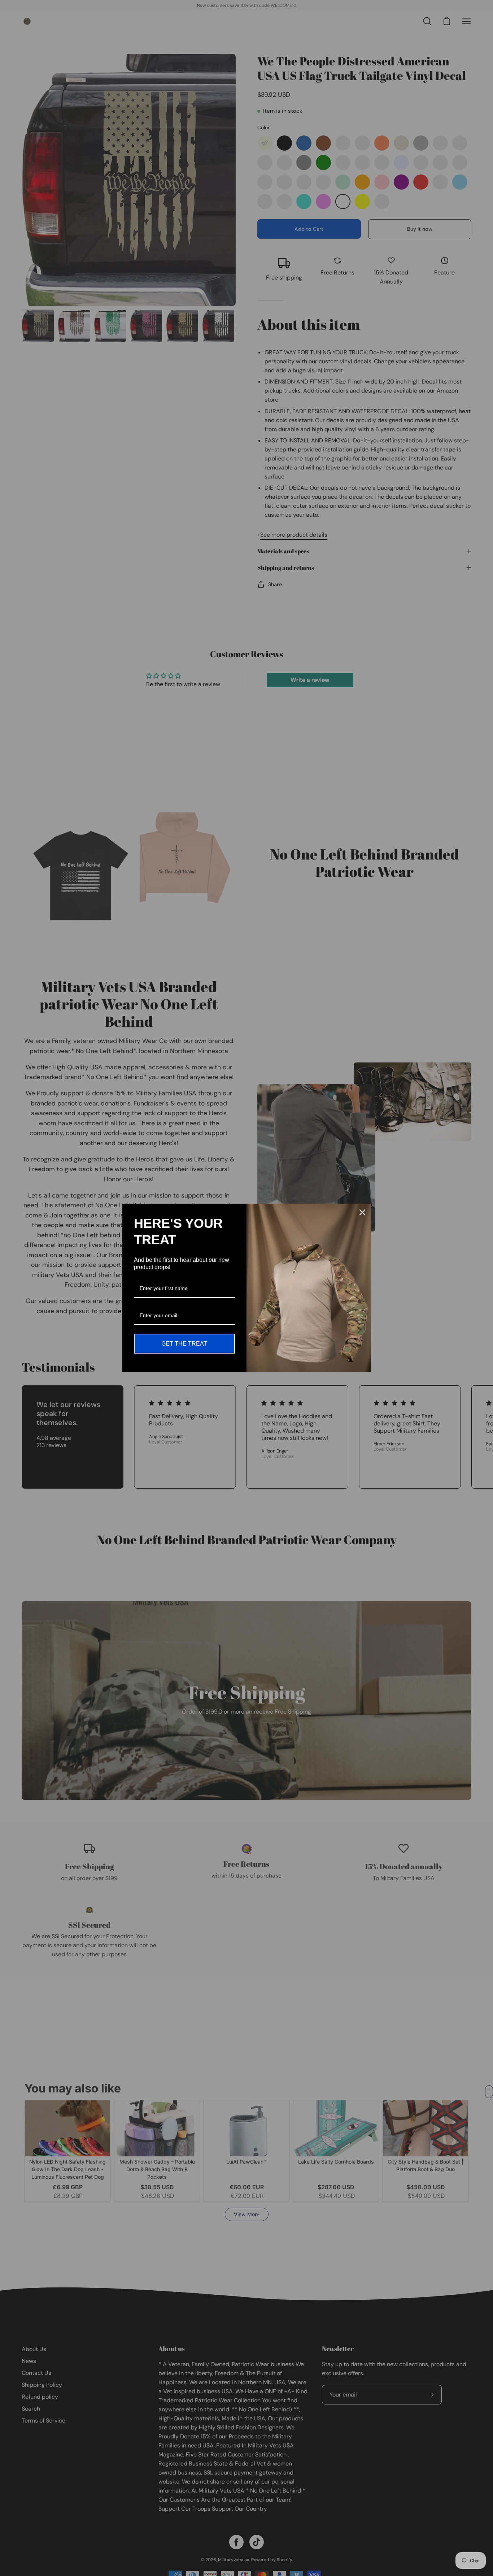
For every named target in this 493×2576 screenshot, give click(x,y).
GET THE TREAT (184, 1344)
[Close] (362, 1212)
